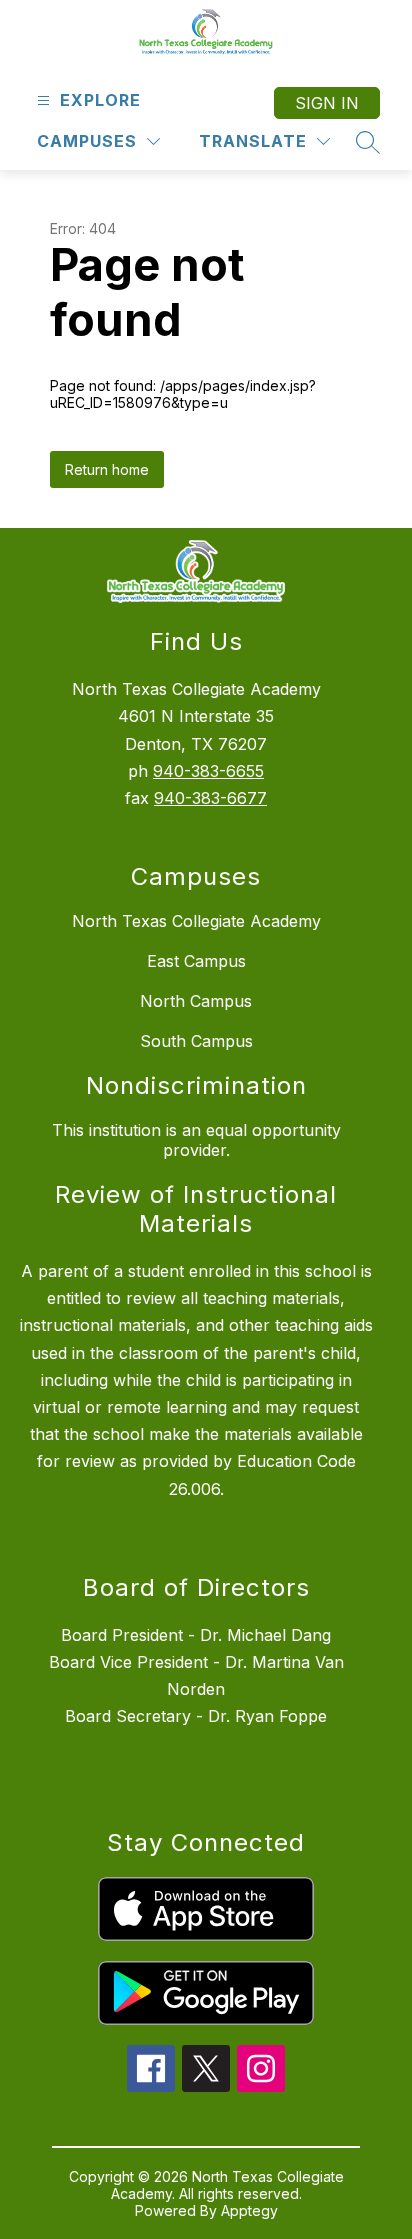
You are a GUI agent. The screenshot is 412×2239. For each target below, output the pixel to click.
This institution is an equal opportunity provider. (196, 1140)
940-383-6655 (208, 771)
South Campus (196, 1041)
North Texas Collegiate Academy (196, 921)
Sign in (327, 103)
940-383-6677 (210, 798)
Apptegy (249, 2210)
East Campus (196, 961)
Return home (107, 469)
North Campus (196, 1001)
